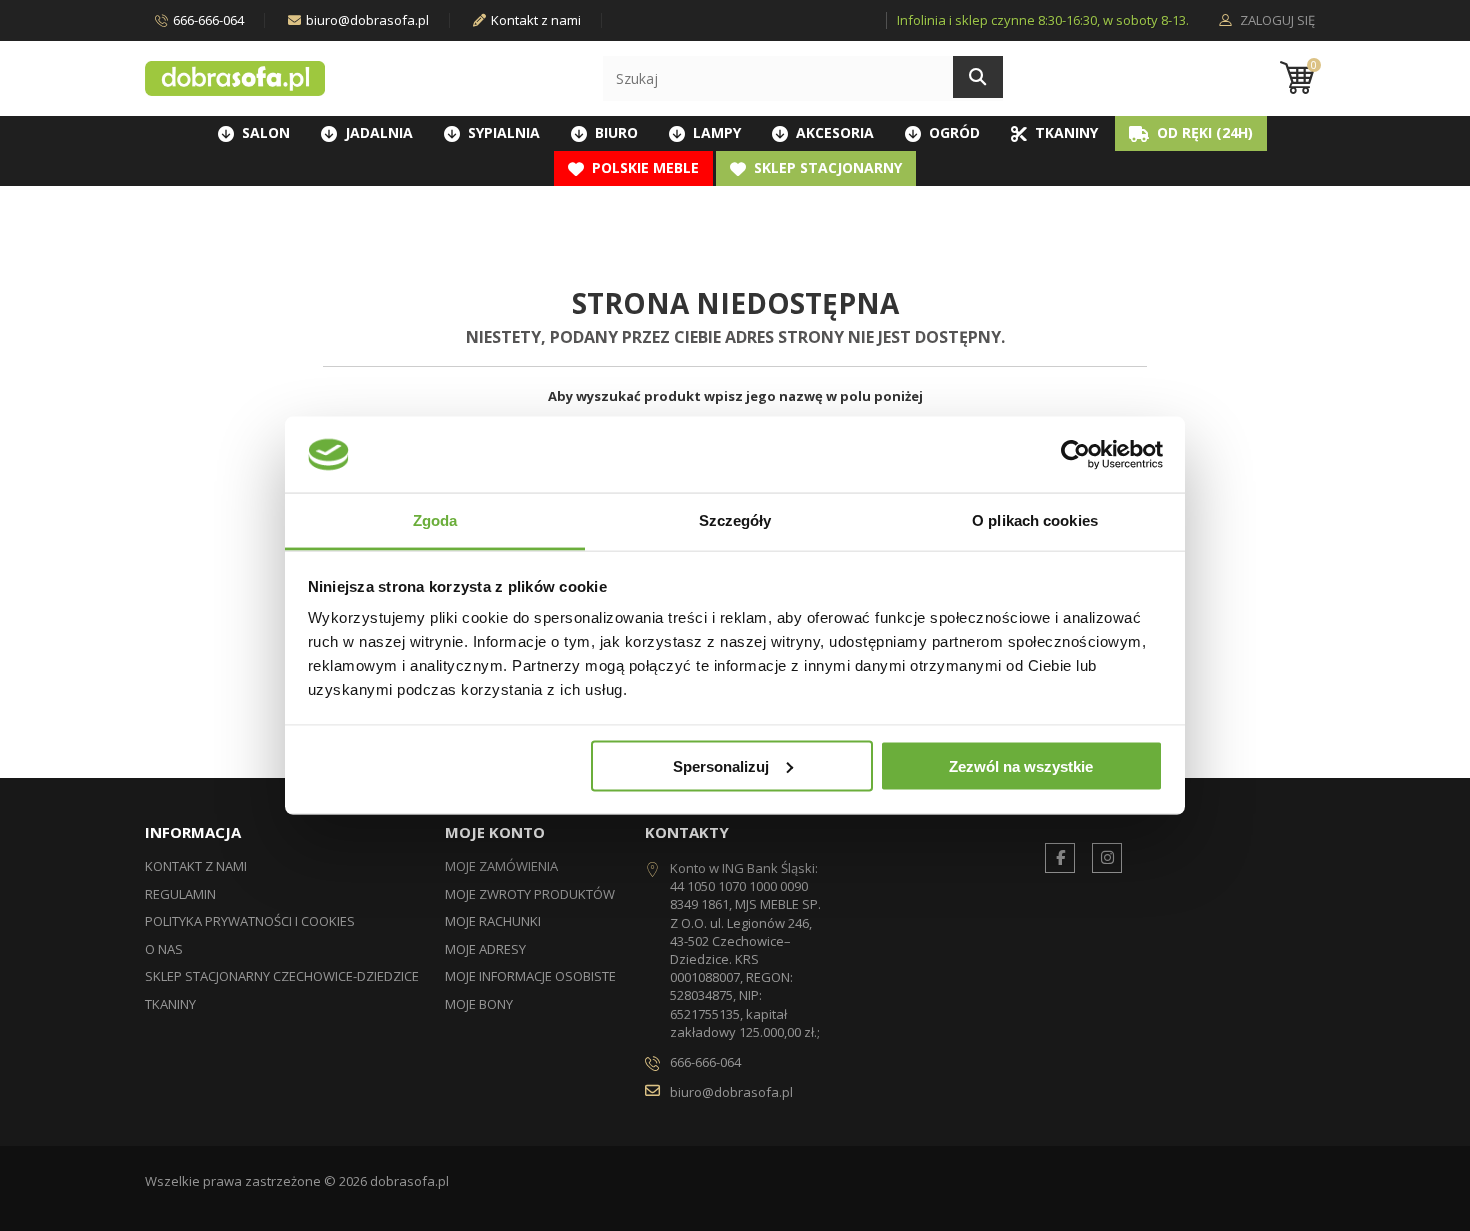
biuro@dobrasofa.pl (367, 20)
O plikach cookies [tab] (1035, 520)
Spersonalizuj (721, 765)
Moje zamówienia (501, 866)
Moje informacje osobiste (530, 976)
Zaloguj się (1276, 21)
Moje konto (495, 832)
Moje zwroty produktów (530, 894)
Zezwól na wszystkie (1021, 765)
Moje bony (479, 1004)
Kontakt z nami (536, 20)
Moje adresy (485, 949)
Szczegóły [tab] (735, 520)
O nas (164, 949)
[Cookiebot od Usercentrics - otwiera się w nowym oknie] (1075, 454)
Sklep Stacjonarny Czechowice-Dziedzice (282, 976)
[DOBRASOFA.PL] (235, 78)
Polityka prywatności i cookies (250, 921)
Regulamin (180, 894)
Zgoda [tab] (435, 520)
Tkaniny (170, 1004)
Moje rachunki (493, 921)
